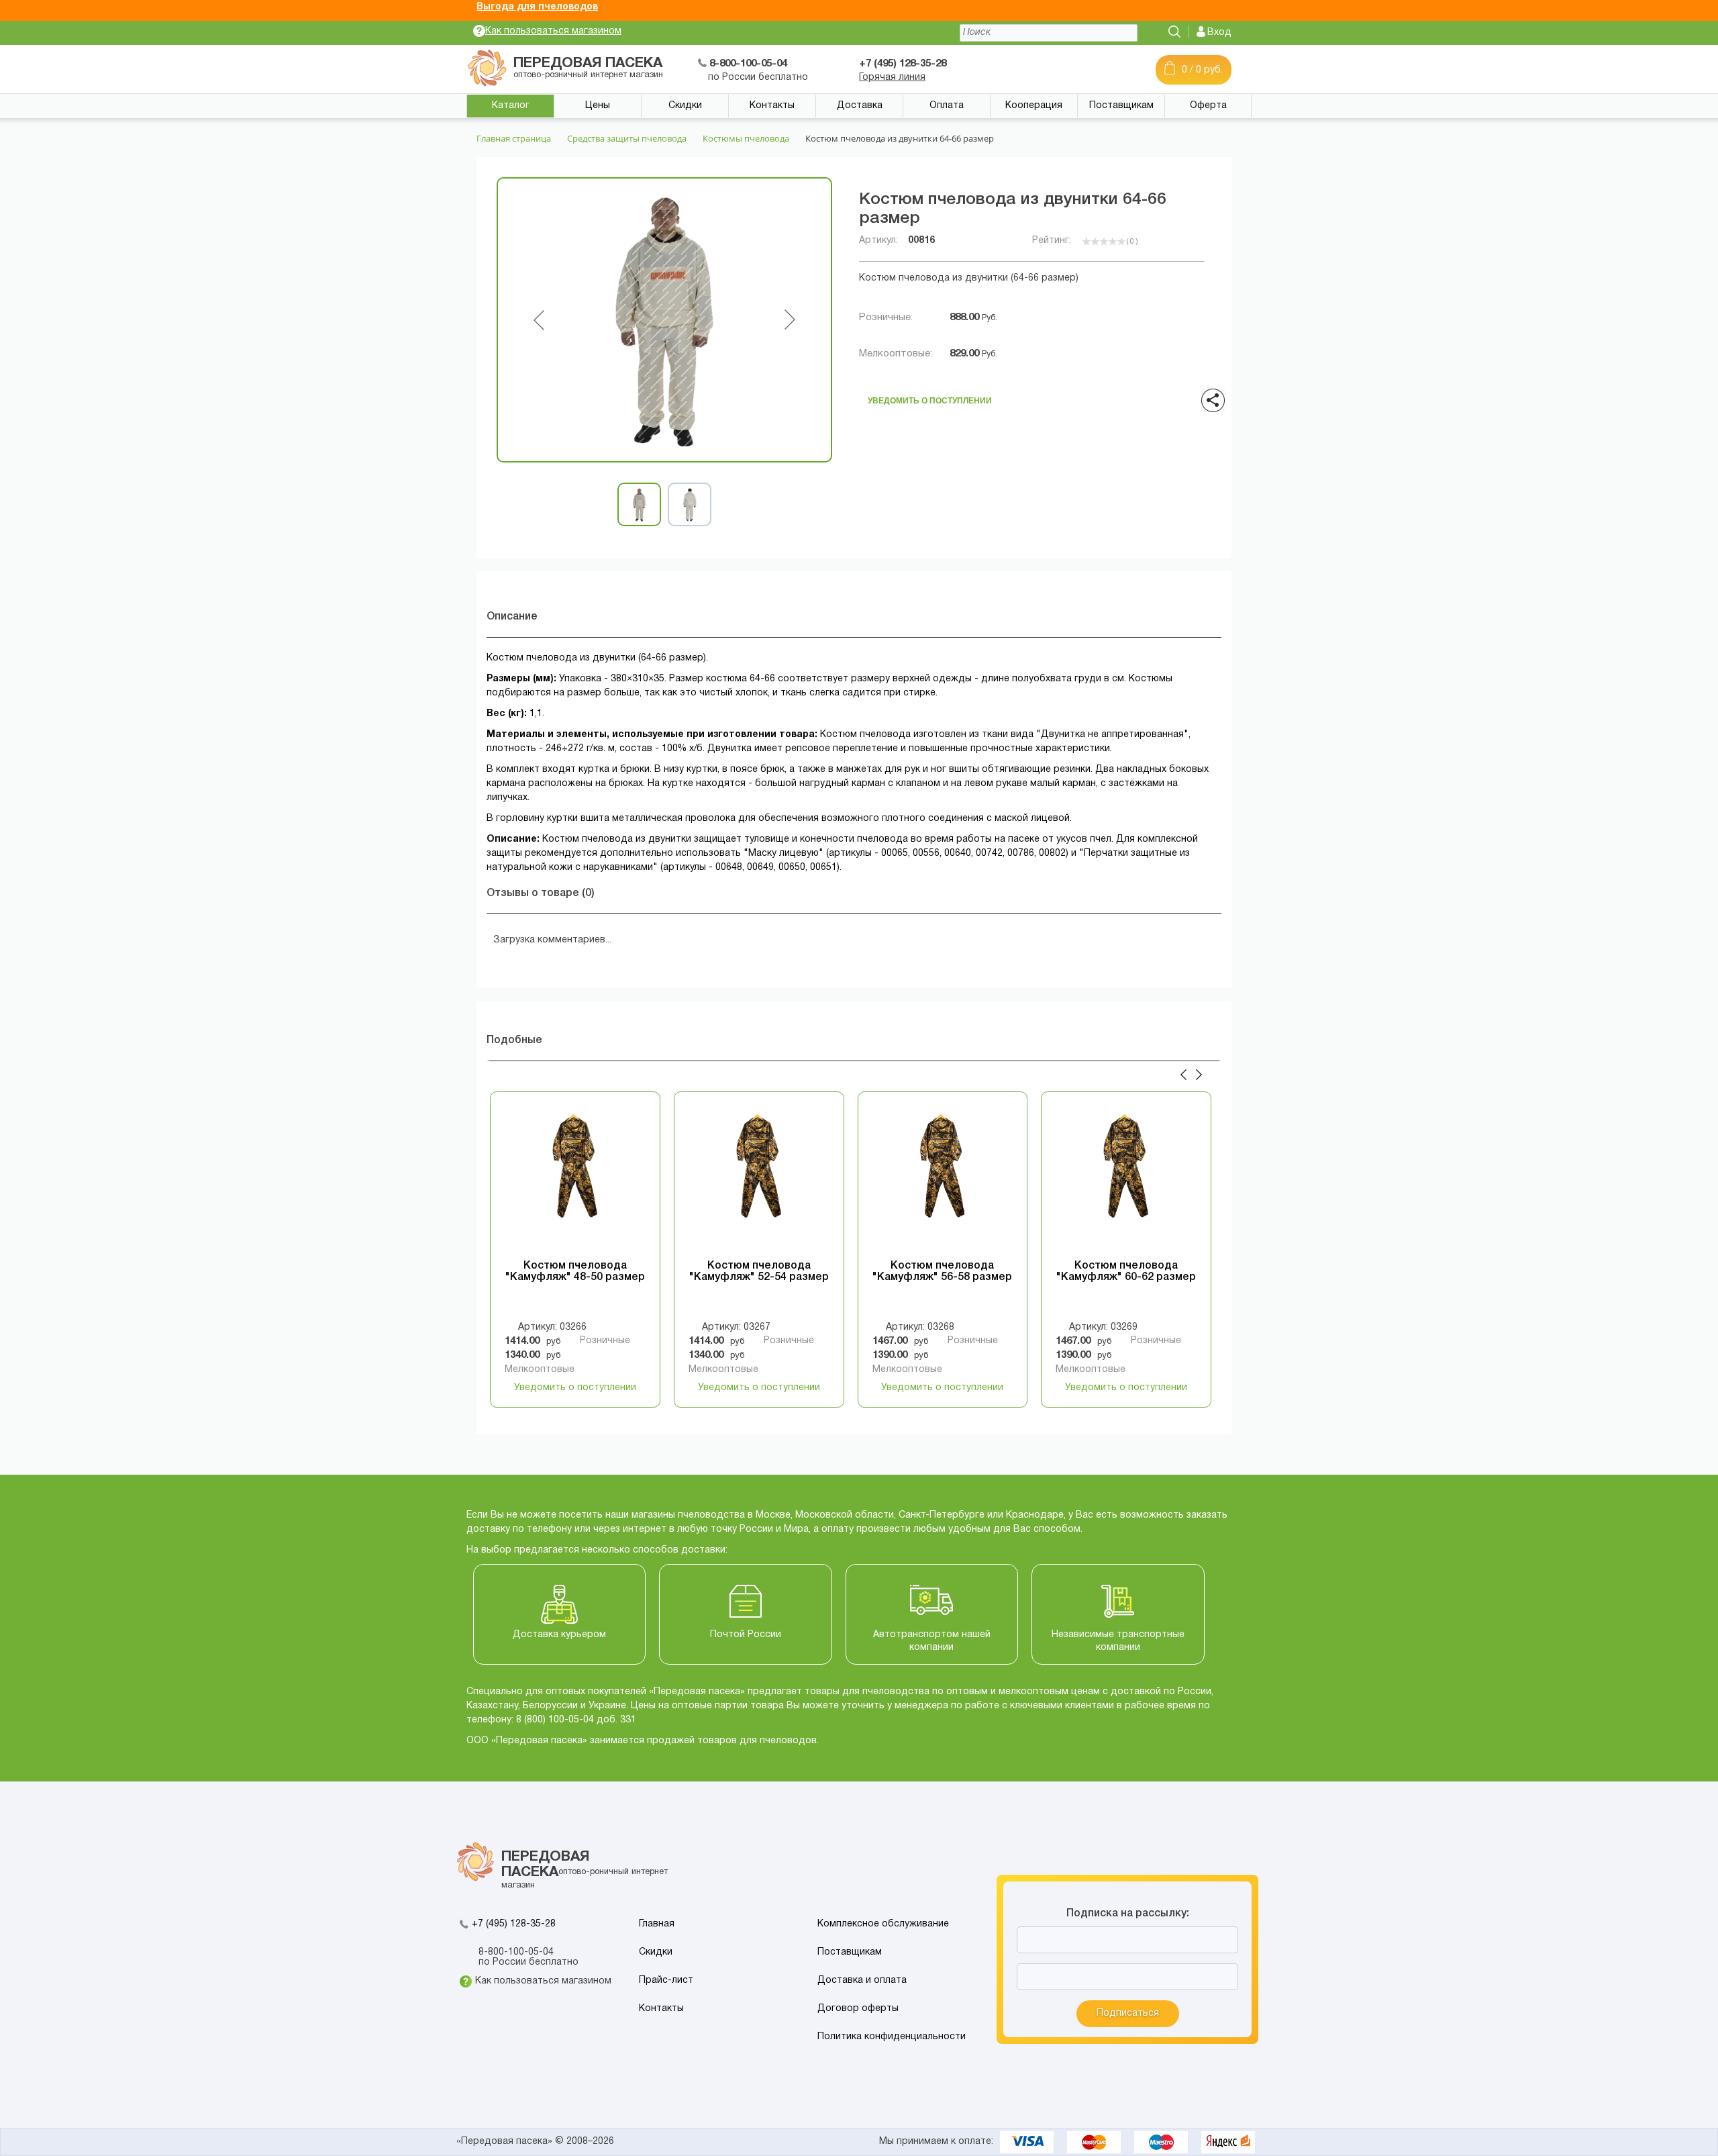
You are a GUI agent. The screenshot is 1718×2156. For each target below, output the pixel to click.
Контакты (772, 106)
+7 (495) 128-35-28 (514, 1924)
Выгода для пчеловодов (537, 7)
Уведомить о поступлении (930, 397)
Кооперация (1034, 106)
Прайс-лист (666, 1980)
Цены (598, 106)
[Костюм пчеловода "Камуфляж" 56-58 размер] (943, 1180)
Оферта (1208, 106)
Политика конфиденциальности (892, 2037)
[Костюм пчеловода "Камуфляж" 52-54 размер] (759, 1180)
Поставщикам (1121, 106)
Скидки (685, 106)
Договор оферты (858, 2009)
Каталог (511, 106)
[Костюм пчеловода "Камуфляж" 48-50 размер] (575, 1180)
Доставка (860, 106)
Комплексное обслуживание (883, 1924)
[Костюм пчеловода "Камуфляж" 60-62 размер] (1126, 1180)
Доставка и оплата (862, 1980)
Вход (1219, 33)
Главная (657, 1924)
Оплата (947, 106)
